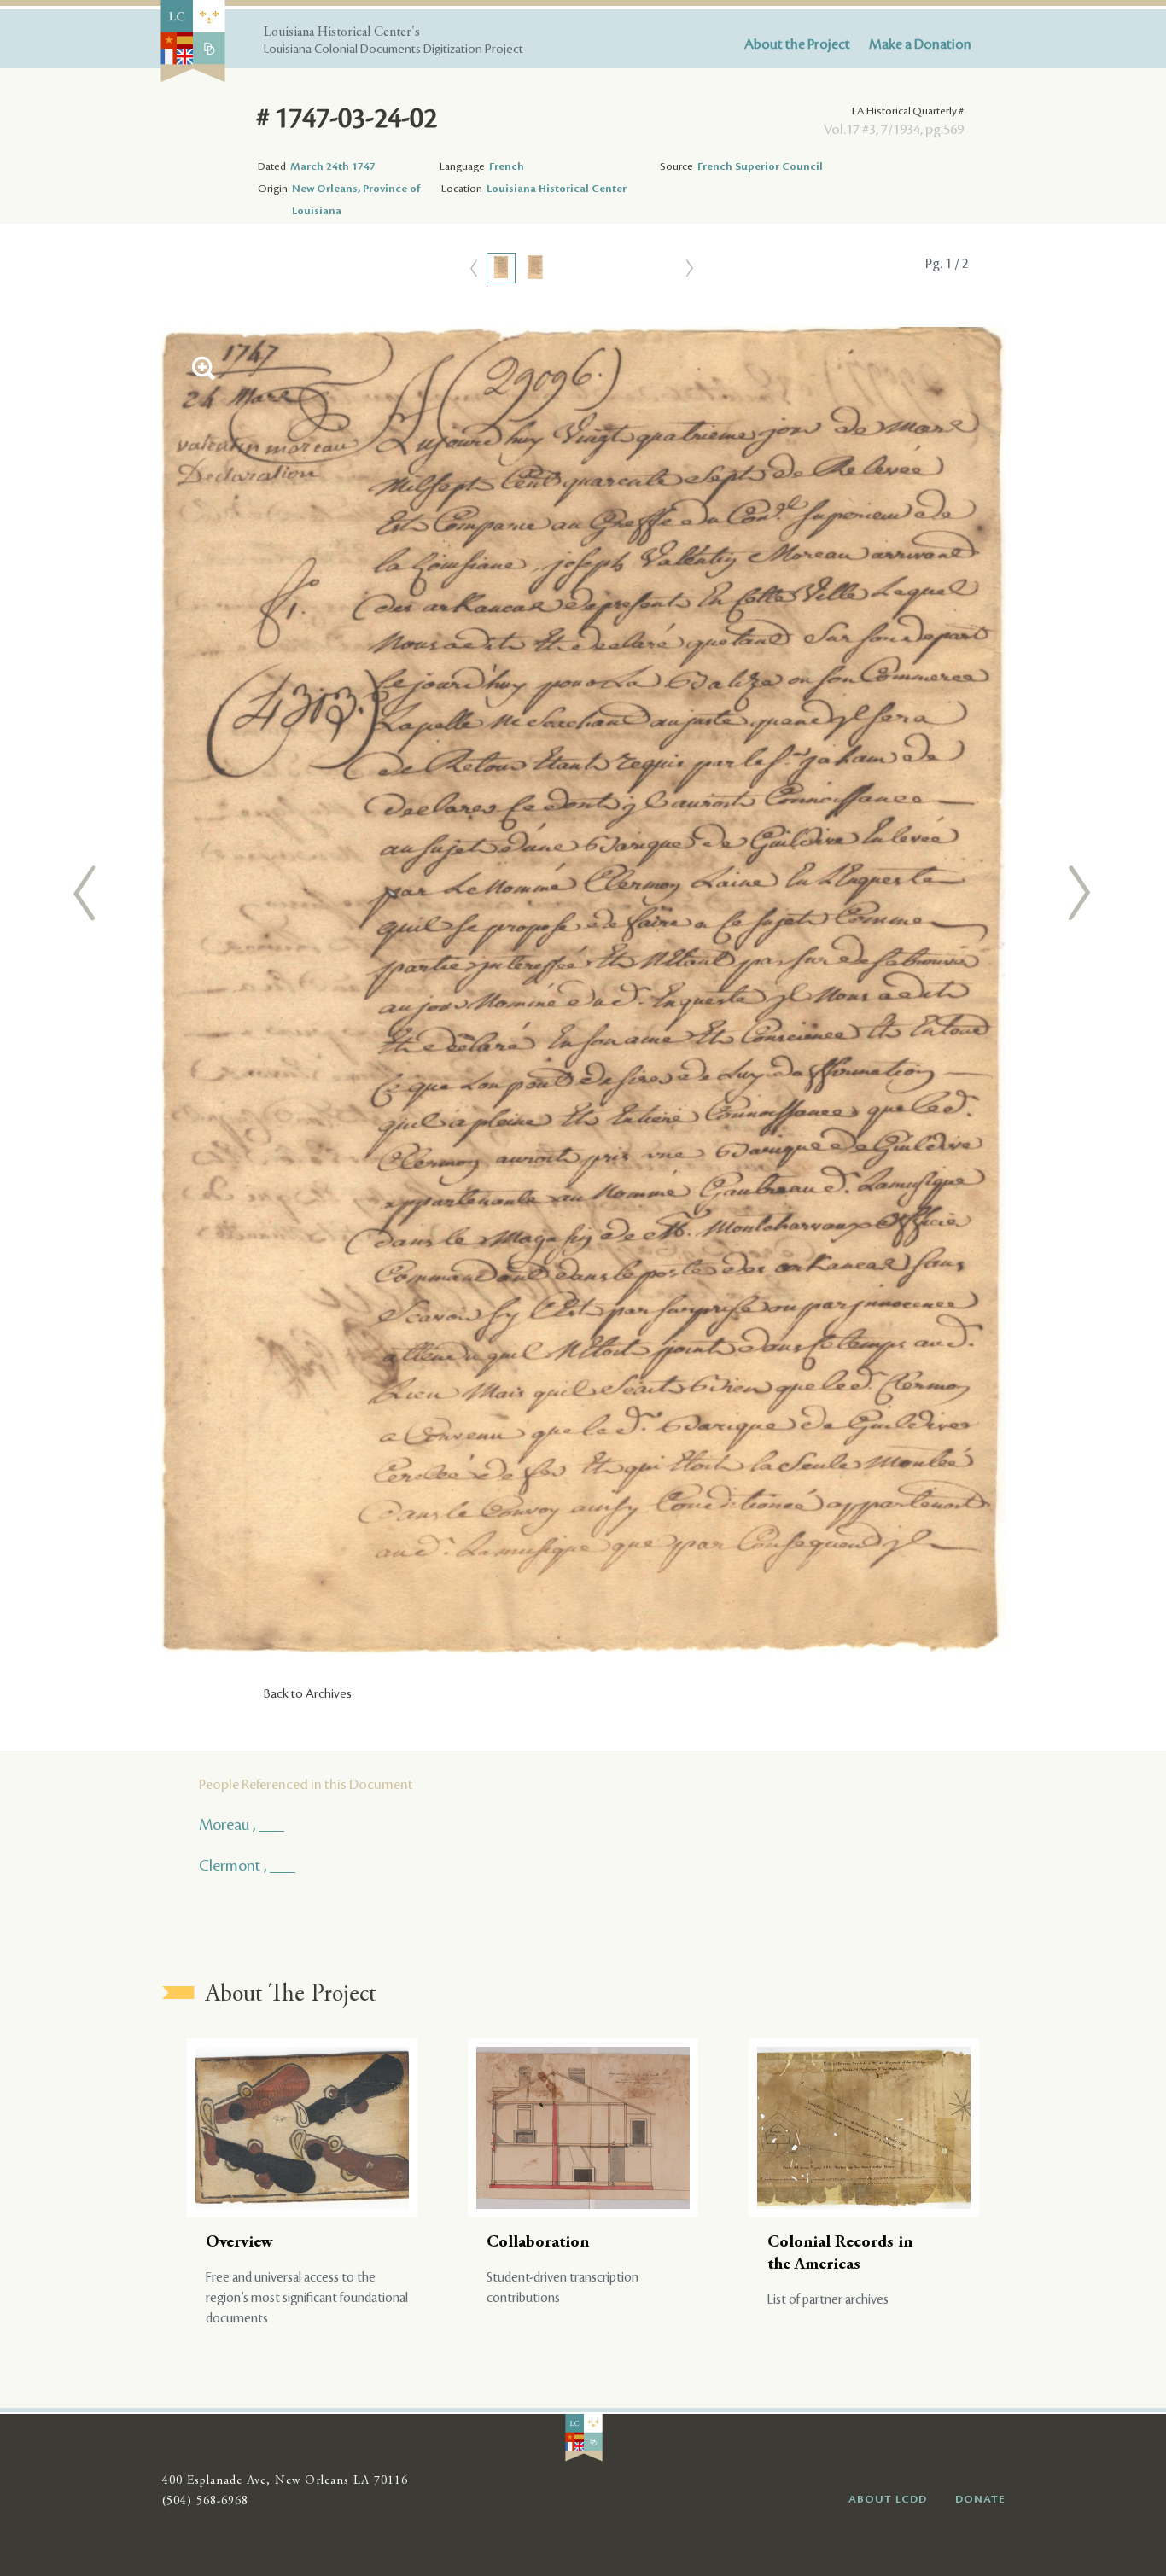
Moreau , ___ (242, 1825)
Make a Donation (920, 44)
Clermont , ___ (247, 1866)
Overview (239, 2243)
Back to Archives (308, 1694)
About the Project (797, 44)
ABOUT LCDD (888, 2499)
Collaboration (538, 2243)
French (507, 166)
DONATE (980, 2499)
